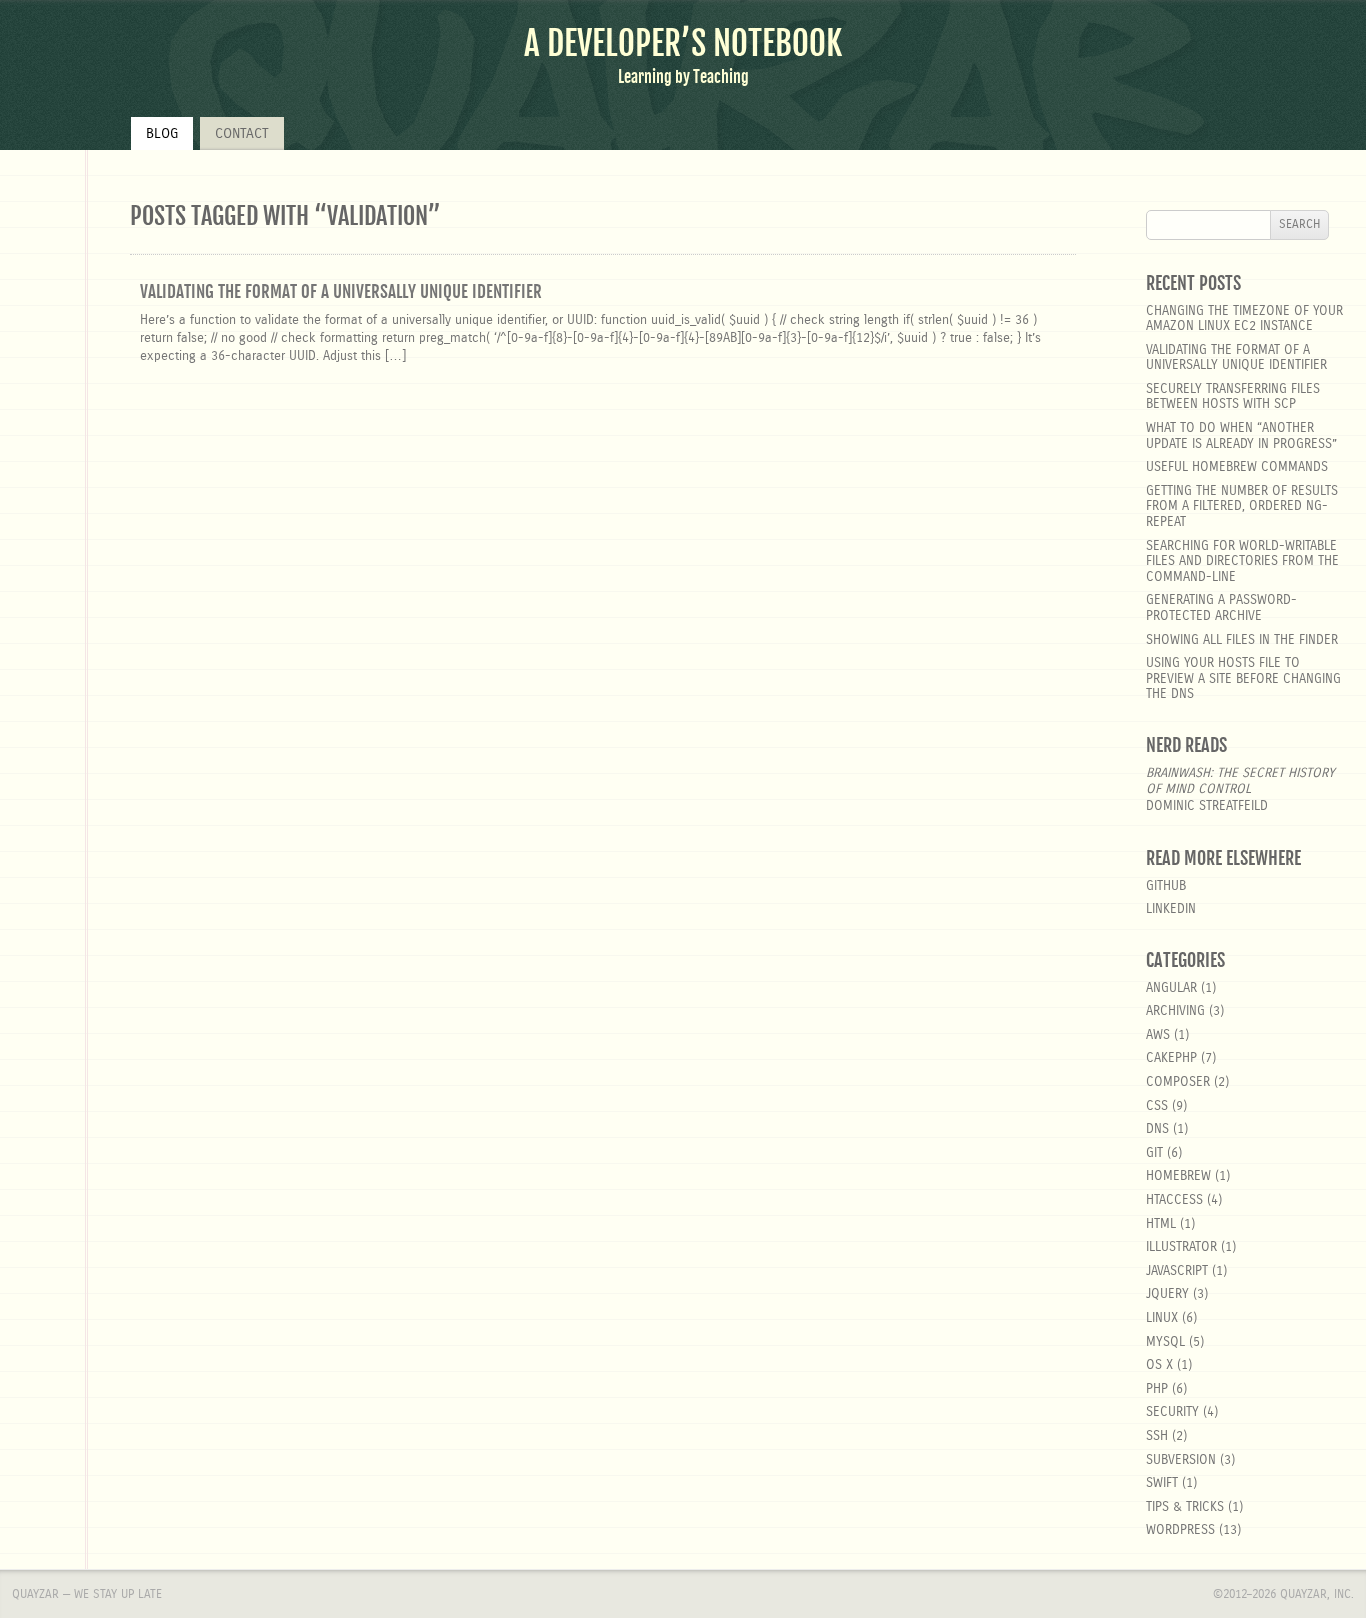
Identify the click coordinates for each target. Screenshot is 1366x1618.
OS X (1159, 1365)
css (1157, 1106)
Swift (1162, 1483)
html (1161, 1224)
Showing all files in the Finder (1242, 640)
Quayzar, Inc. (1317, 1594)
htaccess (1174, 1200)
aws (1158, 1035)
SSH (1157, 1436)
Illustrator (1181, 1247)
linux (1162, 1318)
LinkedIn (1171, 909)
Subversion (1181, 1460)
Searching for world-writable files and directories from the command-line (1242, 562)
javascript (1177, 1271)
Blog (162, 134)
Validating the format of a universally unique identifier (341, 291)
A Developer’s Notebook (683, 43)
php (1157, 1389)
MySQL (1165, 1342)
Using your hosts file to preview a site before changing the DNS (1243, 679)
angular (1171, 988)
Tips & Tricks (1185, 1507)
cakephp (1171, 1058)
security (1172, 1412)
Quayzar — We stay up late (87, 1594)
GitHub (1166, 886)
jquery (1167, 1294)
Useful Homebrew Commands (1237, 467)
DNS (1157, 1129)
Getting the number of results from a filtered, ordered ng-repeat (1242, 507)
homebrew (1178, 1176)
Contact (242, 134)
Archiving (1175, 1011)
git (1154, 1153)
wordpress (1180, 1530)
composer (1178, 1082)
